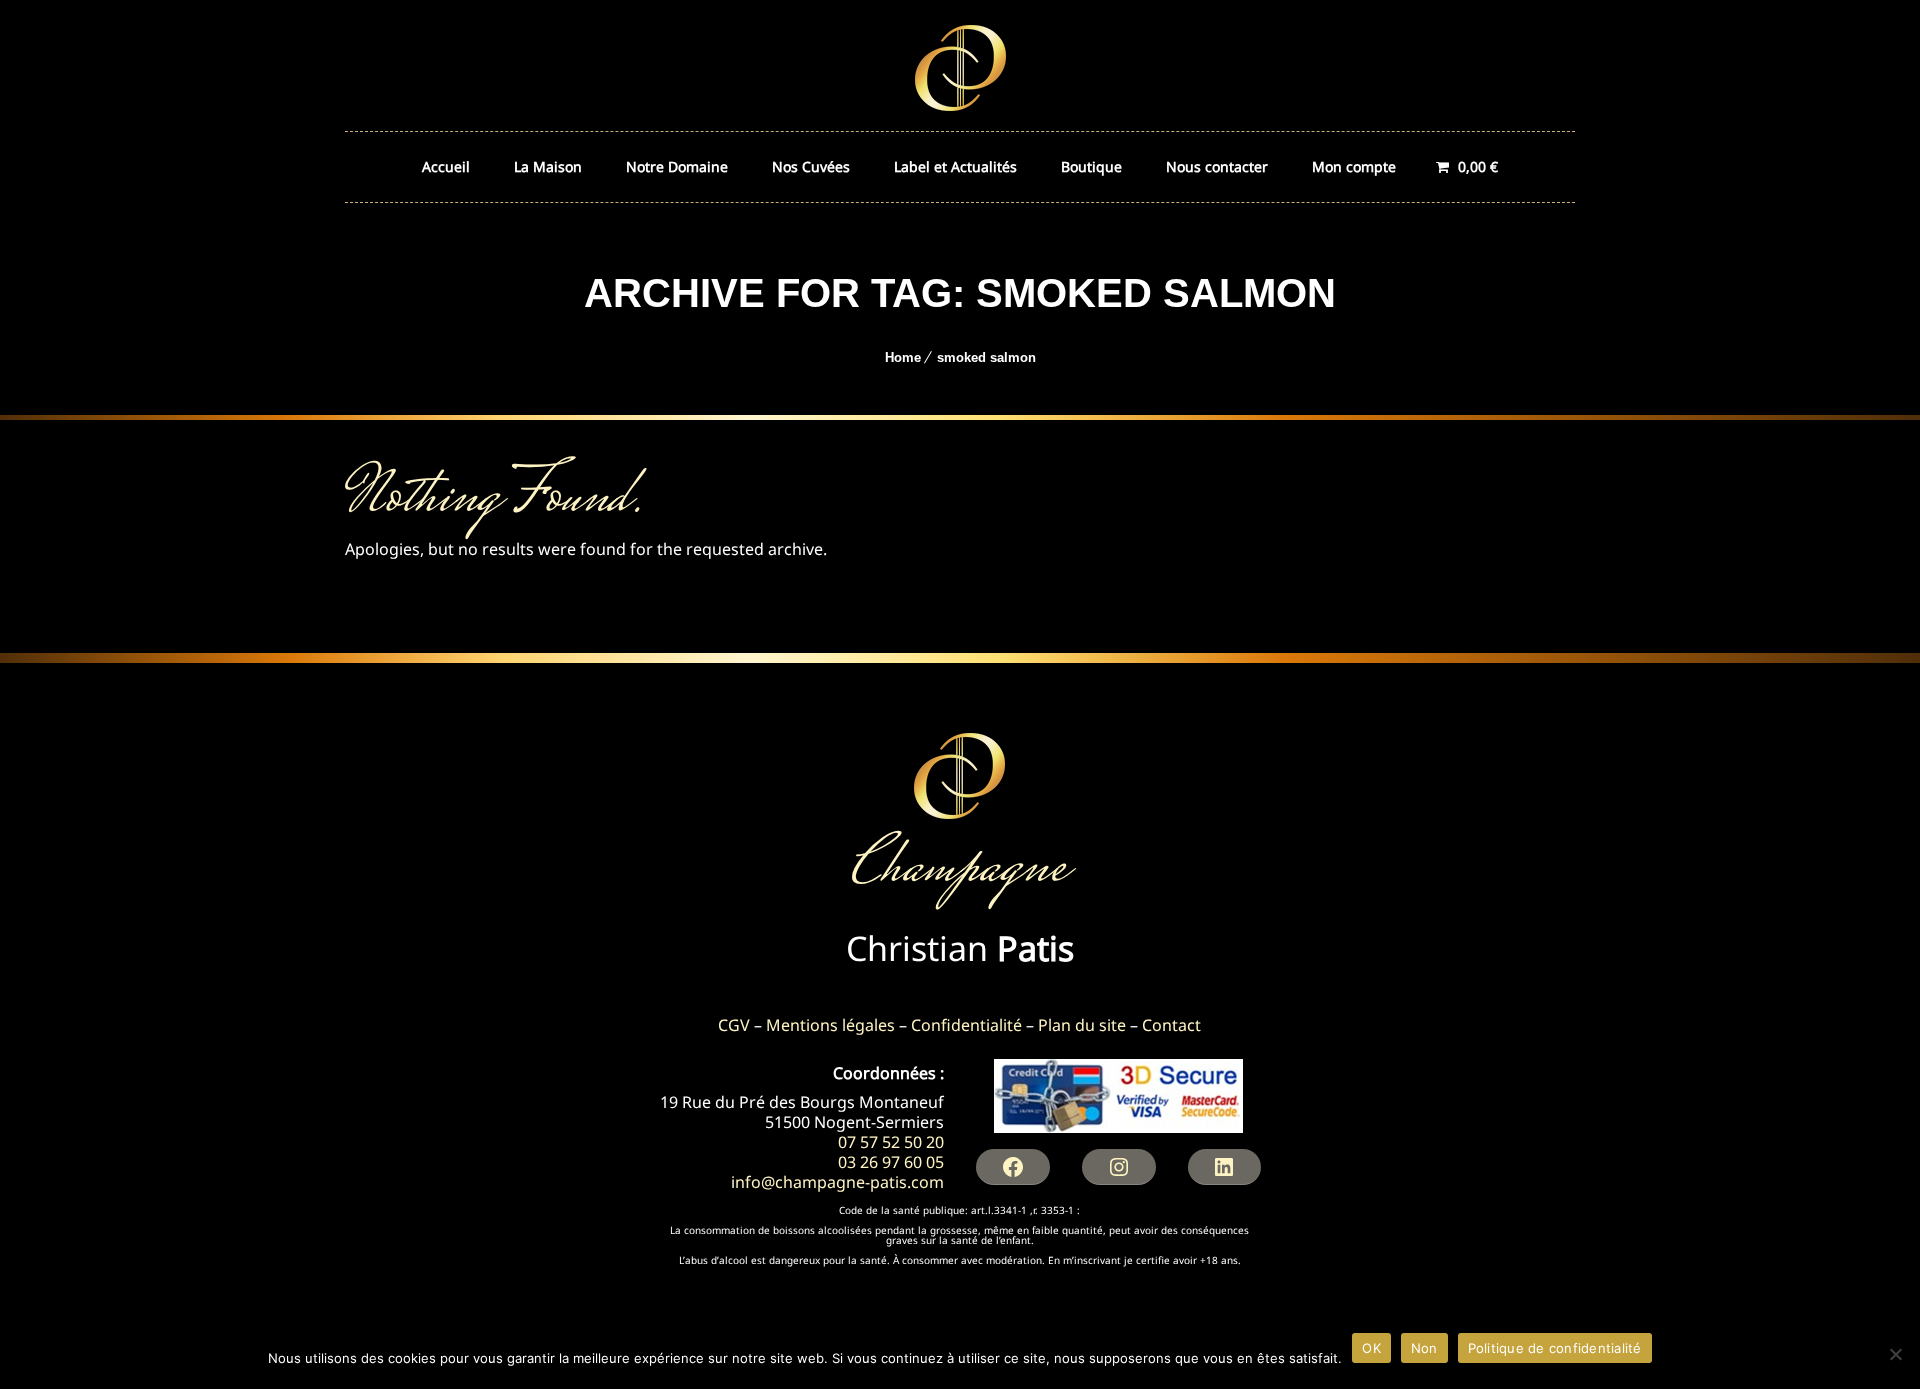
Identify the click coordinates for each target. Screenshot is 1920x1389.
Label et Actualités (955, 166)
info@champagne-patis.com (837, 1182)
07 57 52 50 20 (891, 1142)
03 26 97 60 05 (891, 1162)
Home (903, 357)
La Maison (548, 166)
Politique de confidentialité (1555, 1348)
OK (1371, 1348)
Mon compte (1354, 166)
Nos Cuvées (811, 166)
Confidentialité (966, 1025)
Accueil (446, 166)
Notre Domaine (677, 166)
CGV (734, 1025)
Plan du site (1082, 1025)
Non (1424, 1348)
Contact (1171, 1025)
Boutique (1091, 166)
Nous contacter (1217, 166)
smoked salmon (986, 357)
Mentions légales (830, 1025)
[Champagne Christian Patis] (960, 65)
